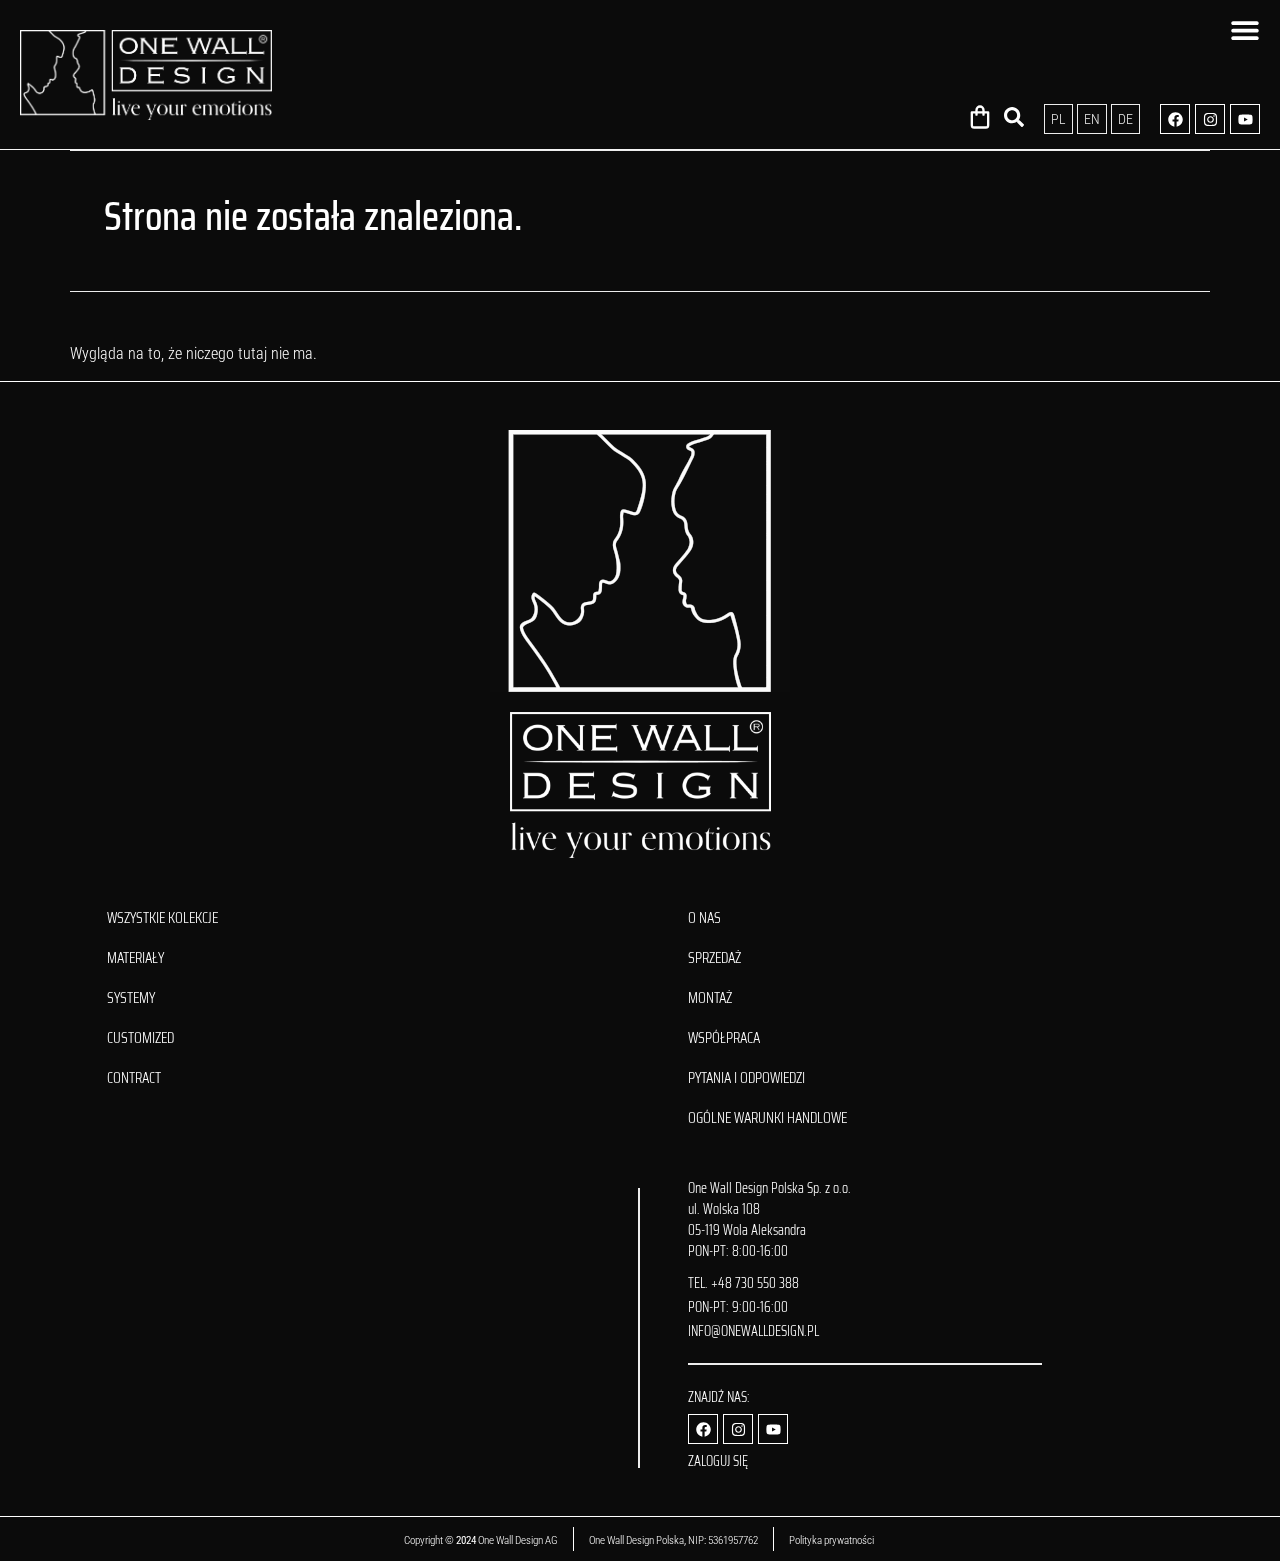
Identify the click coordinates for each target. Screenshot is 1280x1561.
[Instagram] (1210, 119)
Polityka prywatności (832, 1540)
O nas (704, 918)
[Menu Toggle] (1245, 30)
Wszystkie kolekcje (162, 918)
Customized (140, 1038)
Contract (134, 1078)
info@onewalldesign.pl (753, 1331)
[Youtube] (1245, 119)
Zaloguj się (718, 1461)
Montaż (710, 998)
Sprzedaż (714, 958)
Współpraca (724, 1038)
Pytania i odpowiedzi (746, 1078)
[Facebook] (1175, 119)
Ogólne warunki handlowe (767, 1118)
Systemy (131, 998)
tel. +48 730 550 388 (743, 1283)
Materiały (135, 958)
